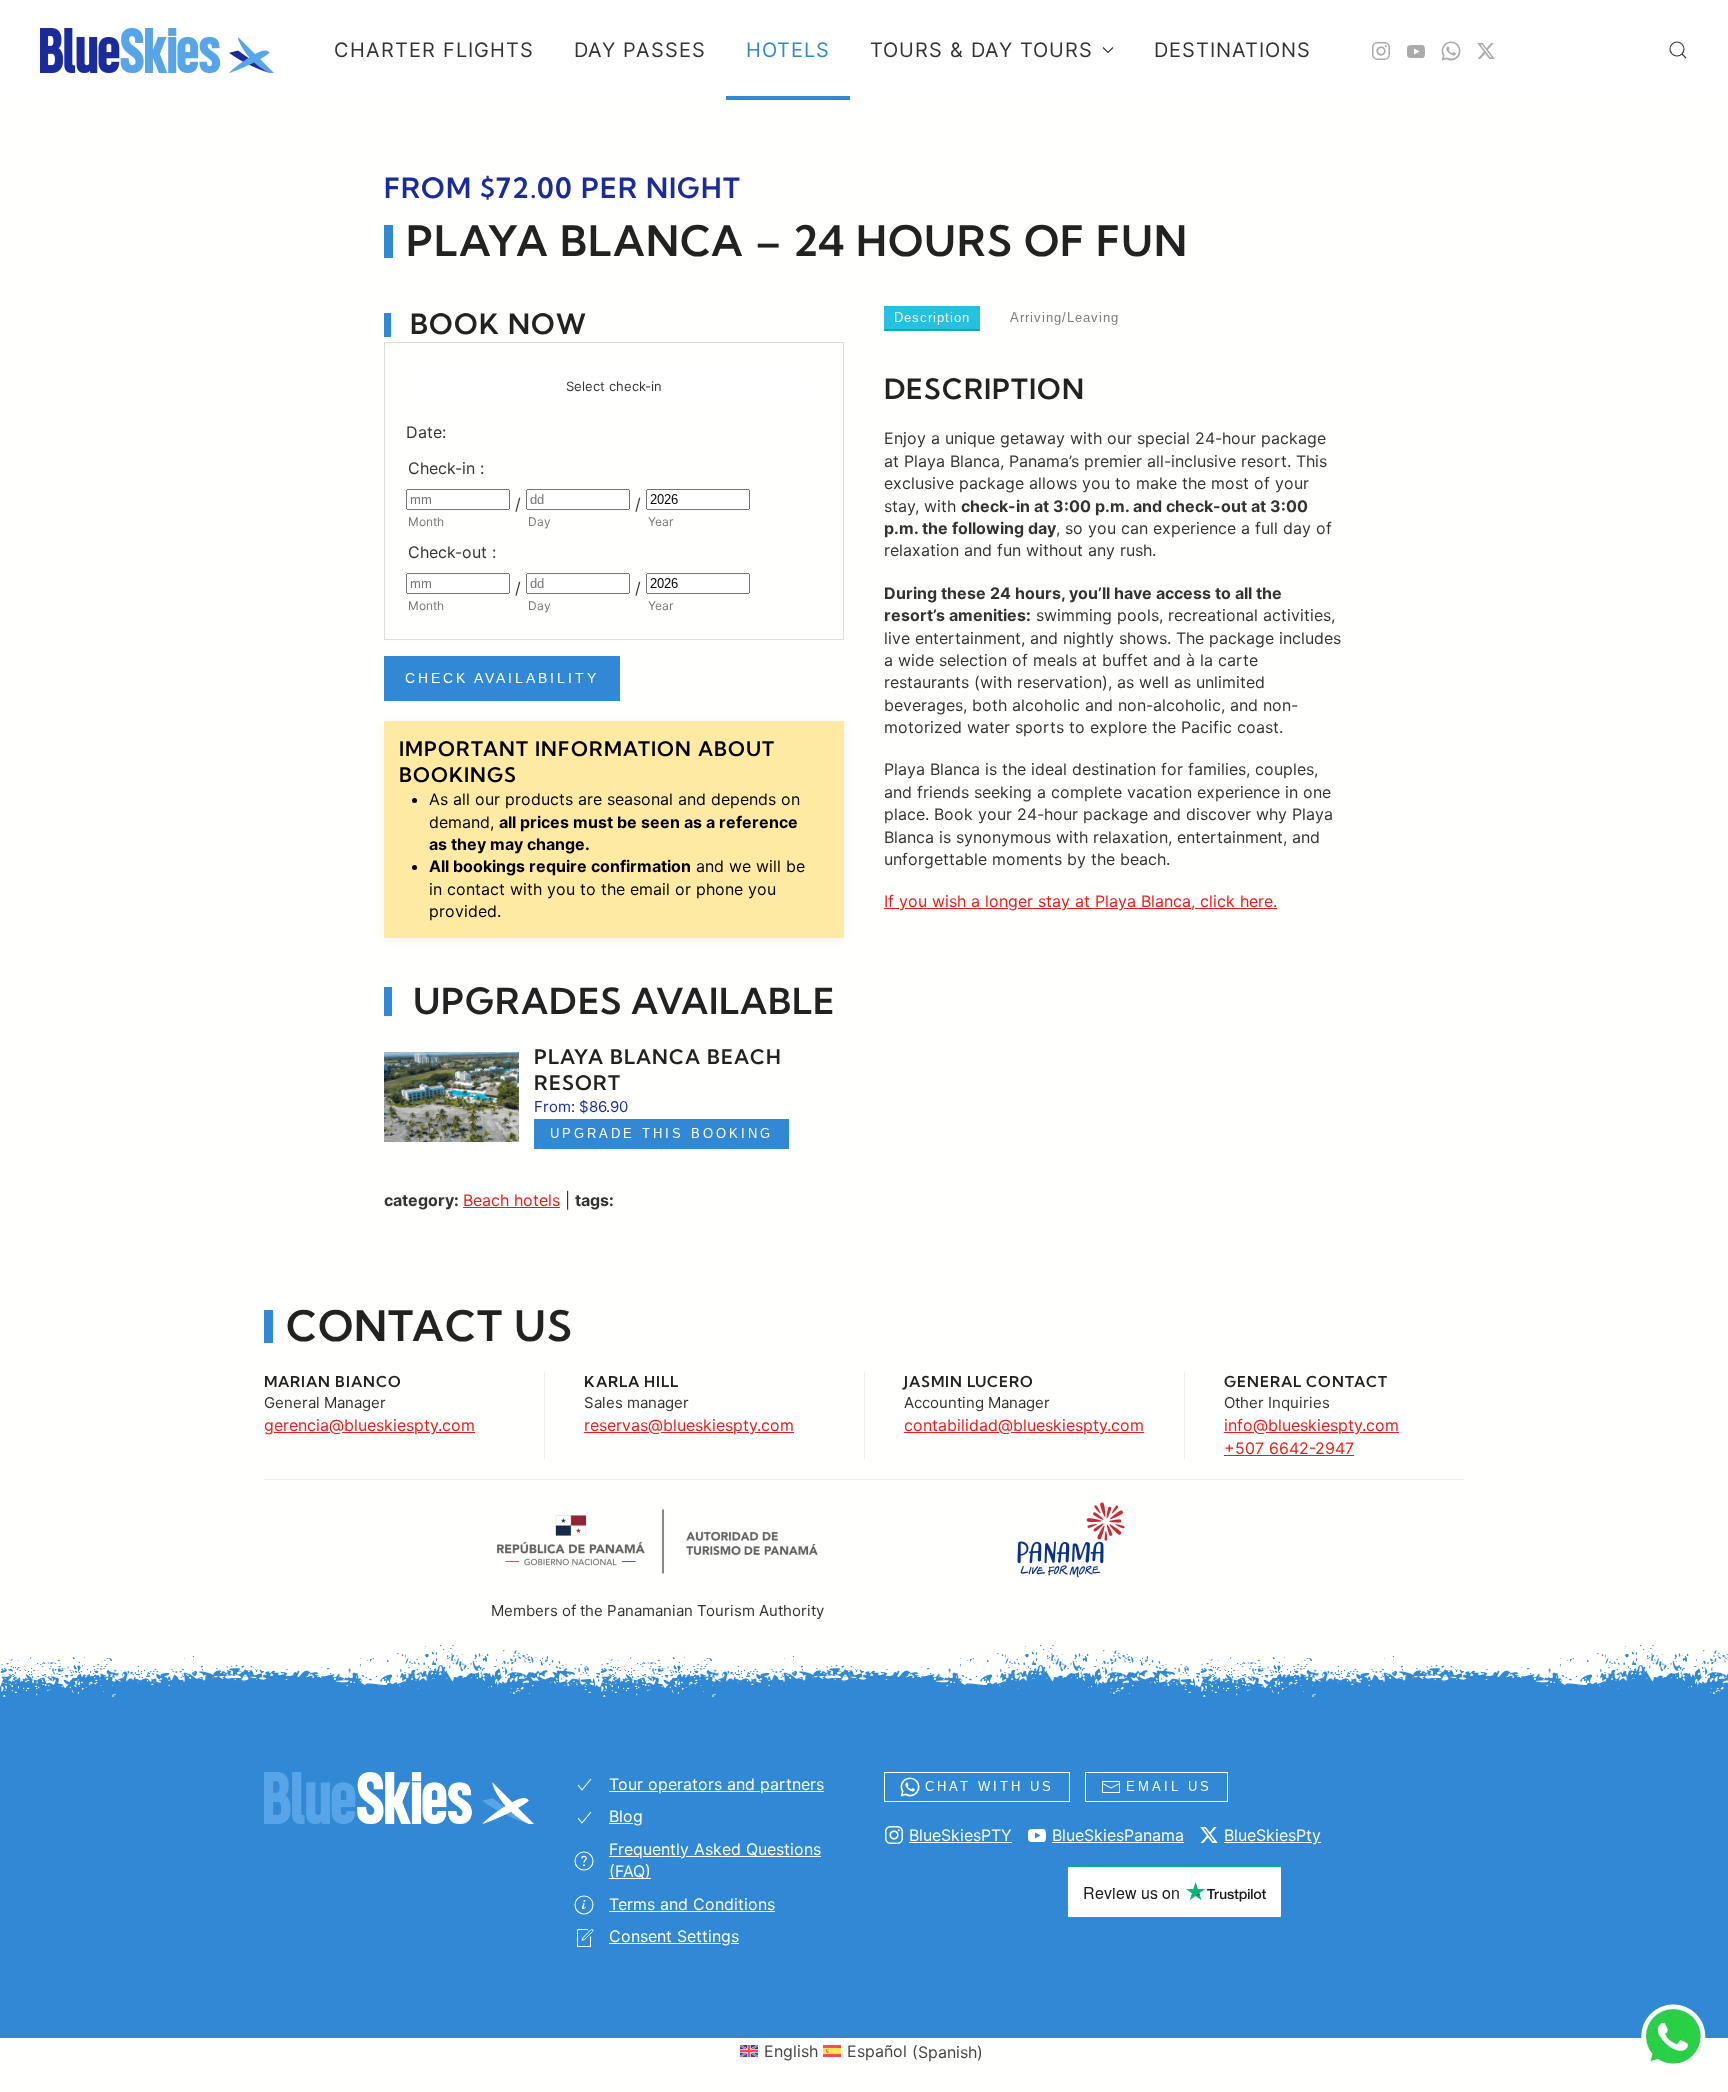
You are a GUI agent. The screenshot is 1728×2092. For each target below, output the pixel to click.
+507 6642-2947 (1289, 1448)
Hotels (788, 50)
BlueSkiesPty (1272, 1835)
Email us (1169, 1786)
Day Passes (640, 50)
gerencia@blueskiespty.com (369, 1425)
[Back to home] (157, 50)
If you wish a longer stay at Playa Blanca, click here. (1080, 901)
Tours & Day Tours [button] (981, 50)
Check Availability (502, 678)
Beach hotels (511, 1200)
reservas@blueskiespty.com (689, 1425)
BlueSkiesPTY (960, 1835)
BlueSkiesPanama (1118, 1835)
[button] (1678, 50)
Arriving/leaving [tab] (1064, 317)
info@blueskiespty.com (1311, 1425)
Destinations (1232, 50)
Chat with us (989, 1786)
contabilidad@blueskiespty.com (1024, 1425)
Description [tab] (932, 317)
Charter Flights (434, 50)
